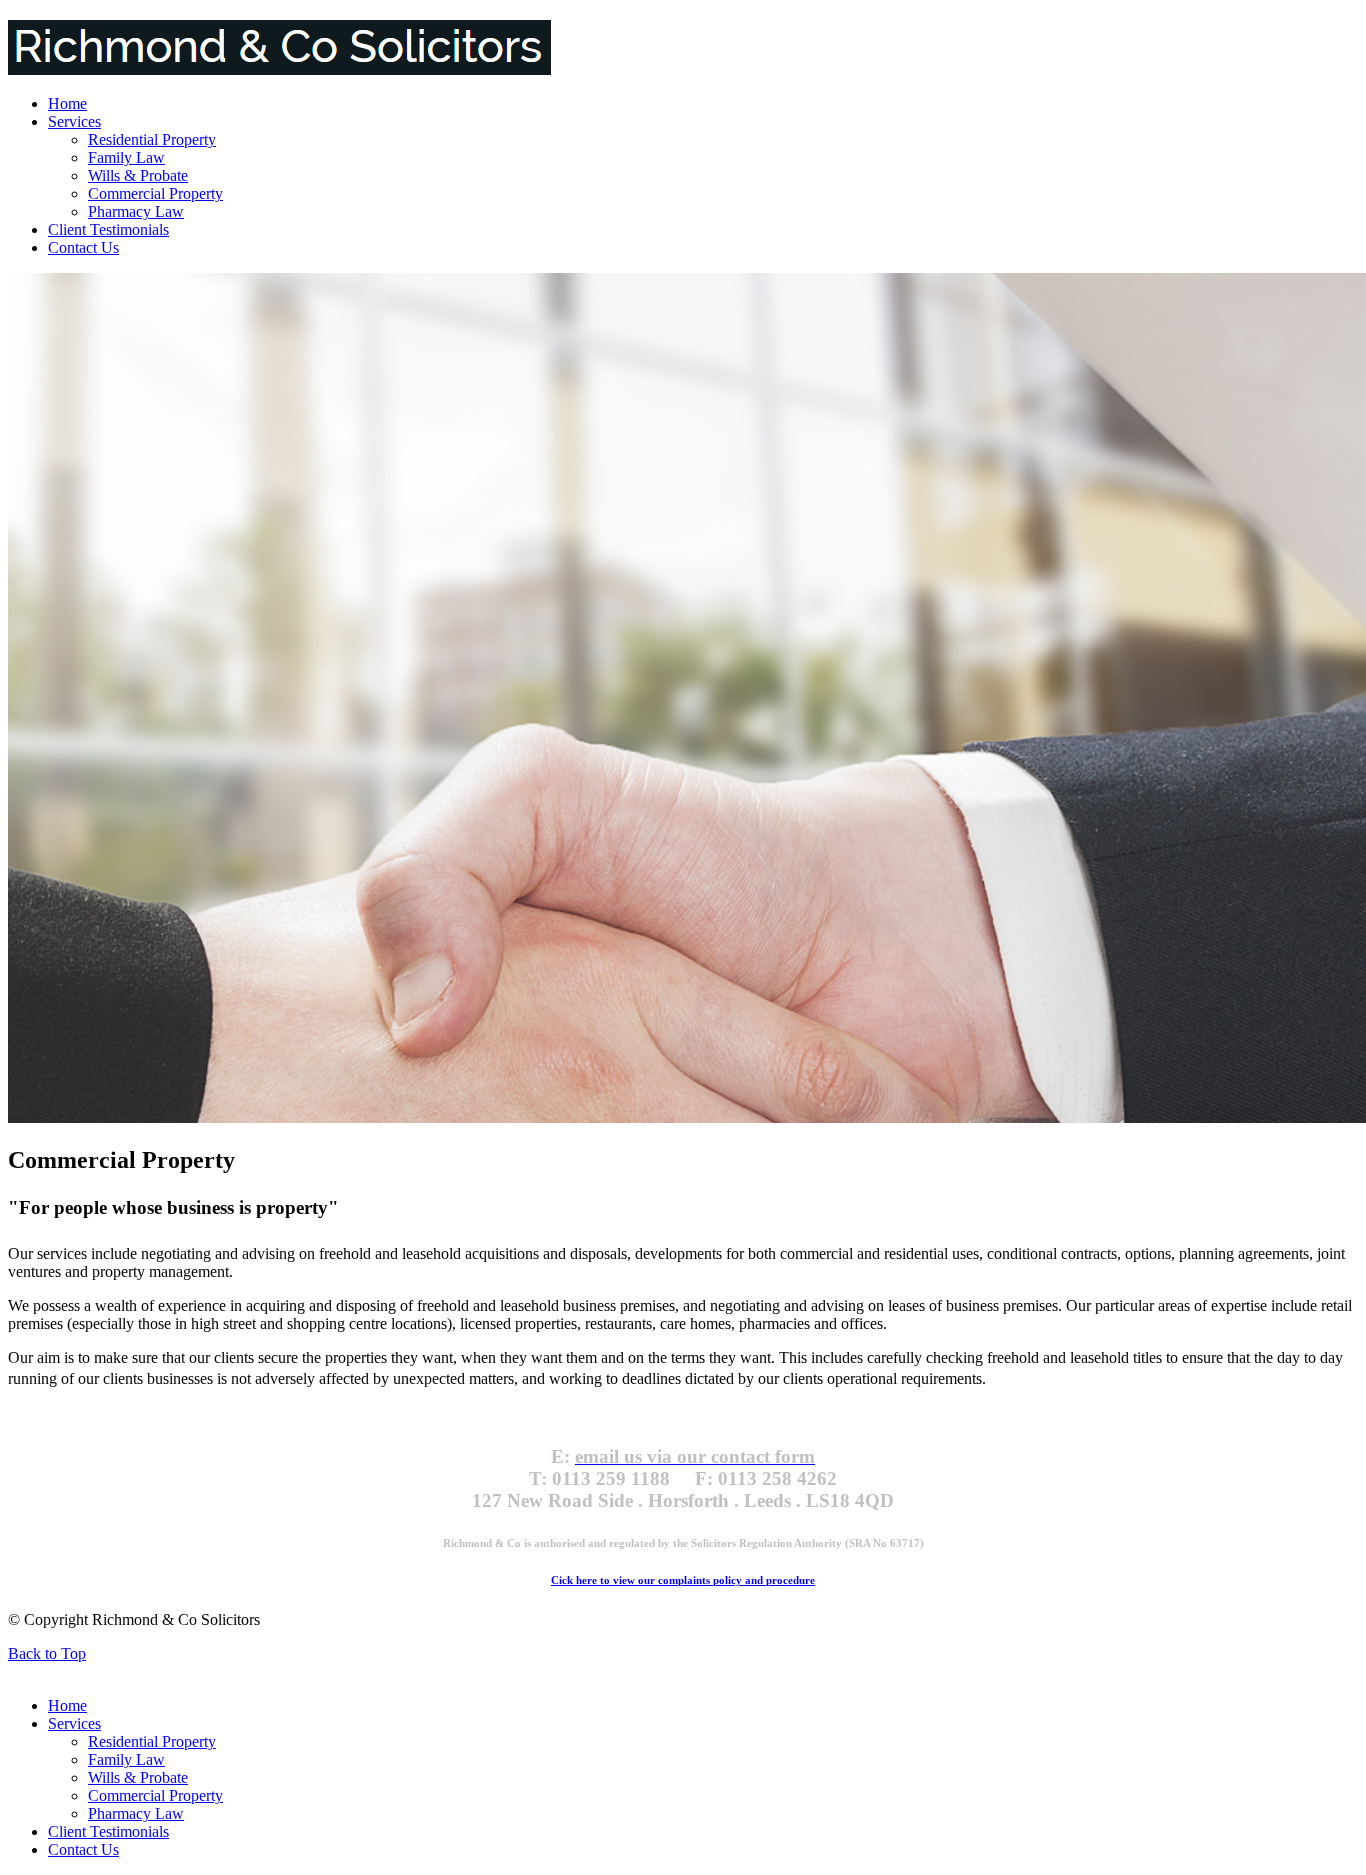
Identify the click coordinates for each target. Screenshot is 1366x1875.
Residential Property (152, 139)
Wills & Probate (138, 175)
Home (67, 103)
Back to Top (47, 1653)
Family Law (126, 157)
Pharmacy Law (136, 211)
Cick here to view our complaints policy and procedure (683, 1580)
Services (74, 121)
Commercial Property (155, 193)
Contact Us (83, 247)
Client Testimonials (108, 229)
